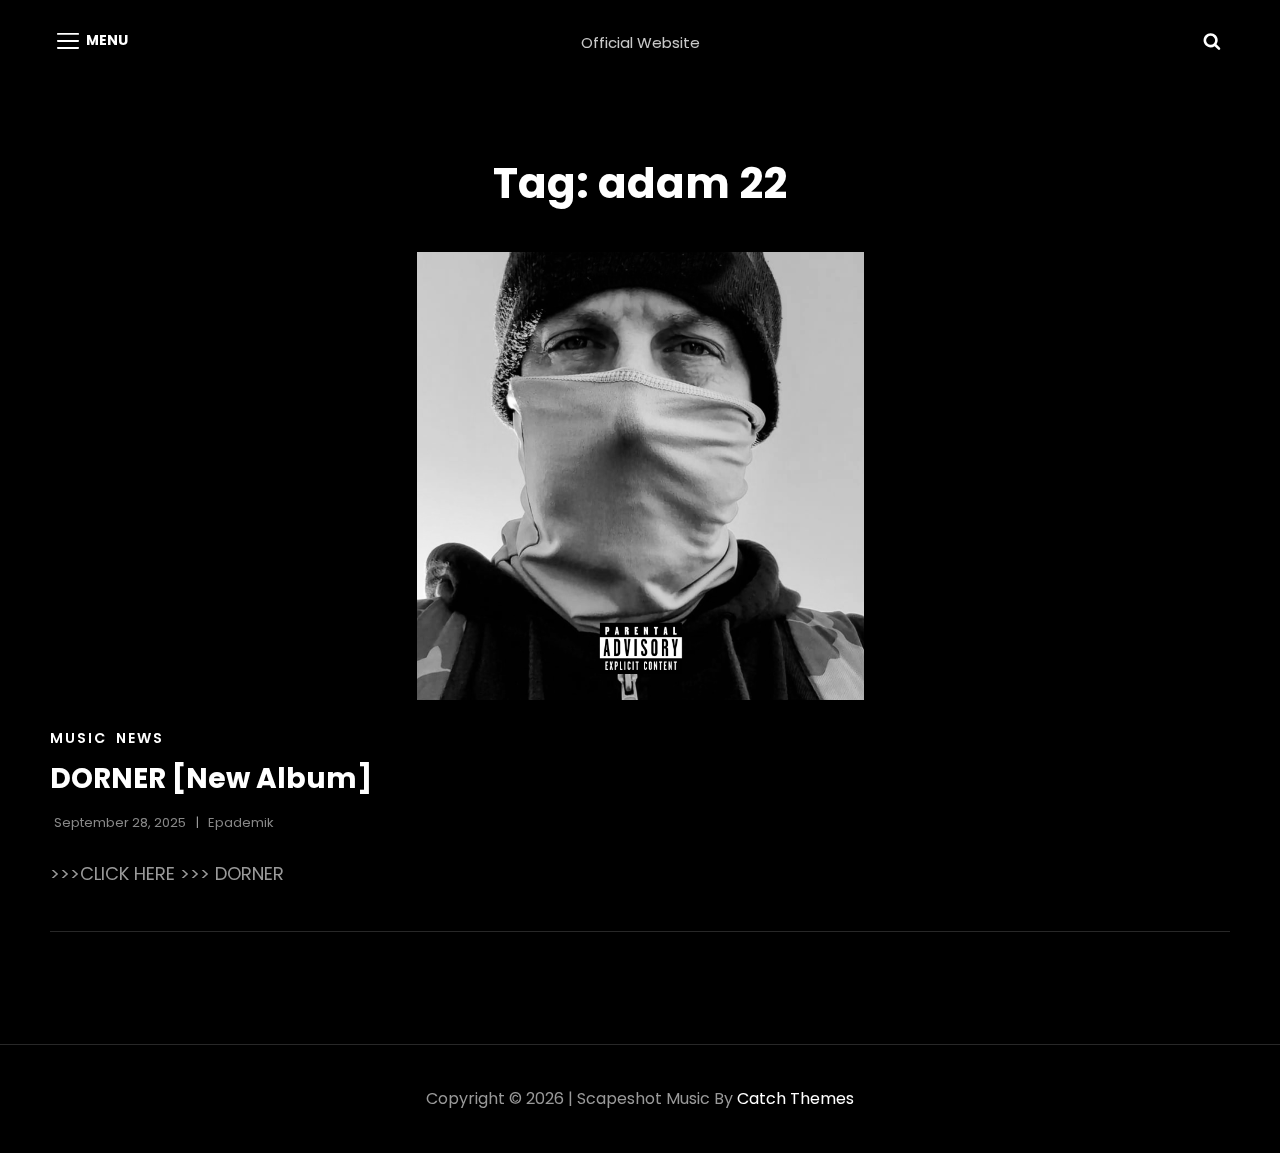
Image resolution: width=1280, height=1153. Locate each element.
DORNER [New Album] (211, 778)
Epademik (241, 822)
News (140, 738)
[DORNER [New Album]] (640, 476)
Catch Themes (795, 1098)
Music (78, 738)
